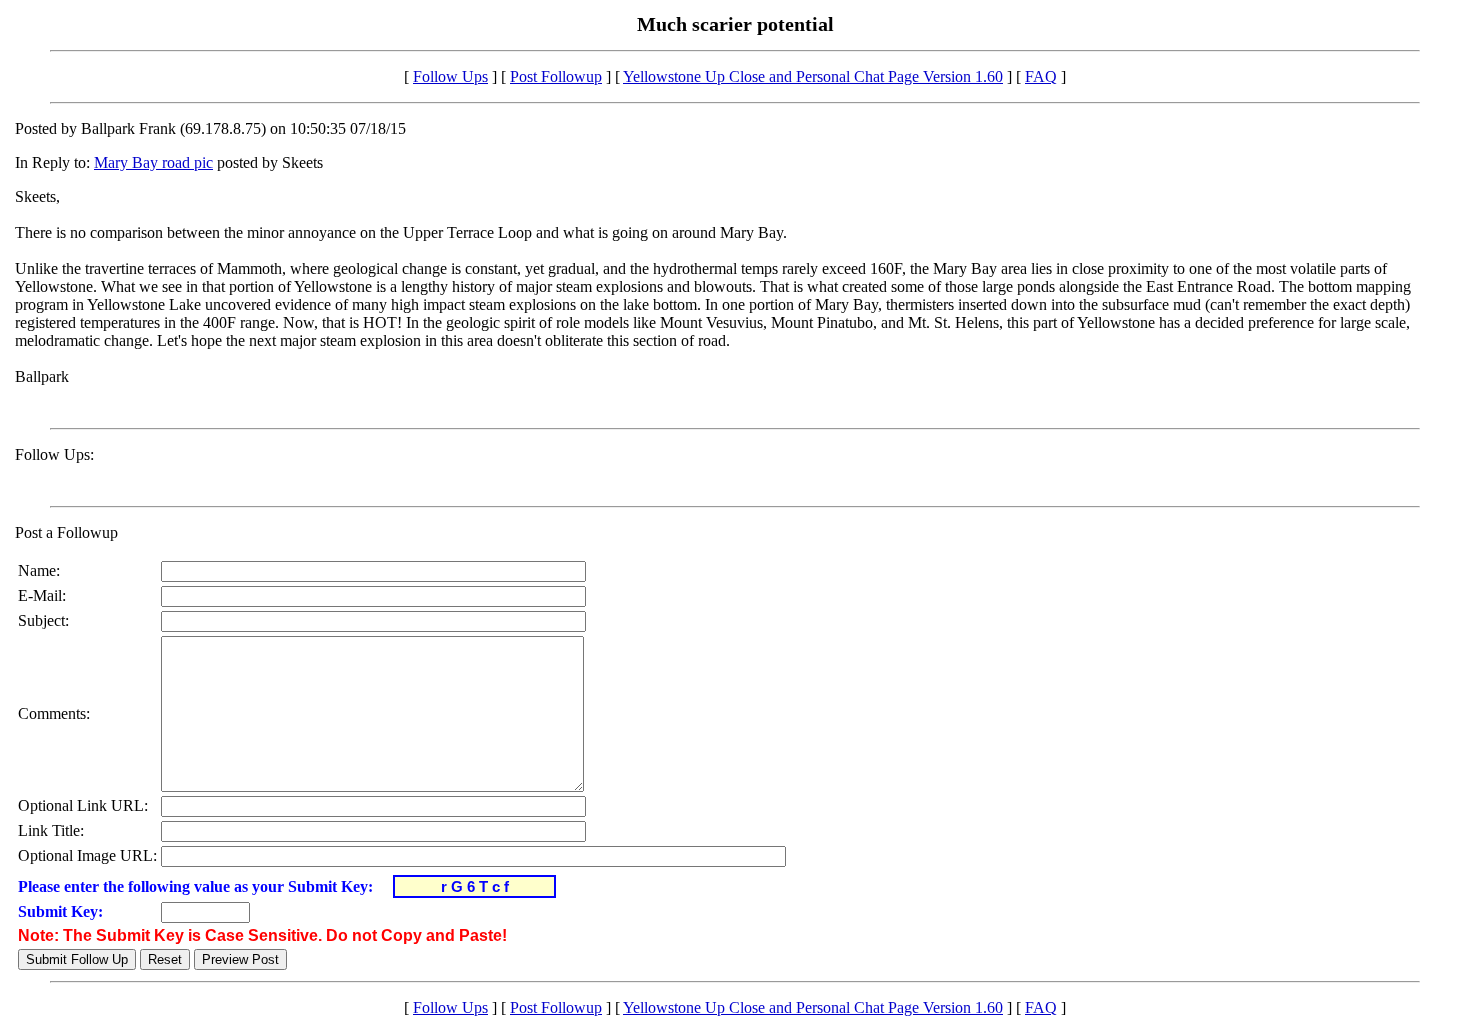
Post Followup (556, 76)
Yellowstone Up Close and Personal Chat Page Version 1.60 (813, 76)
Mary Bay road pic (153, 162)
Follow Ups (450, 76)
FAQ (1041, 76)
